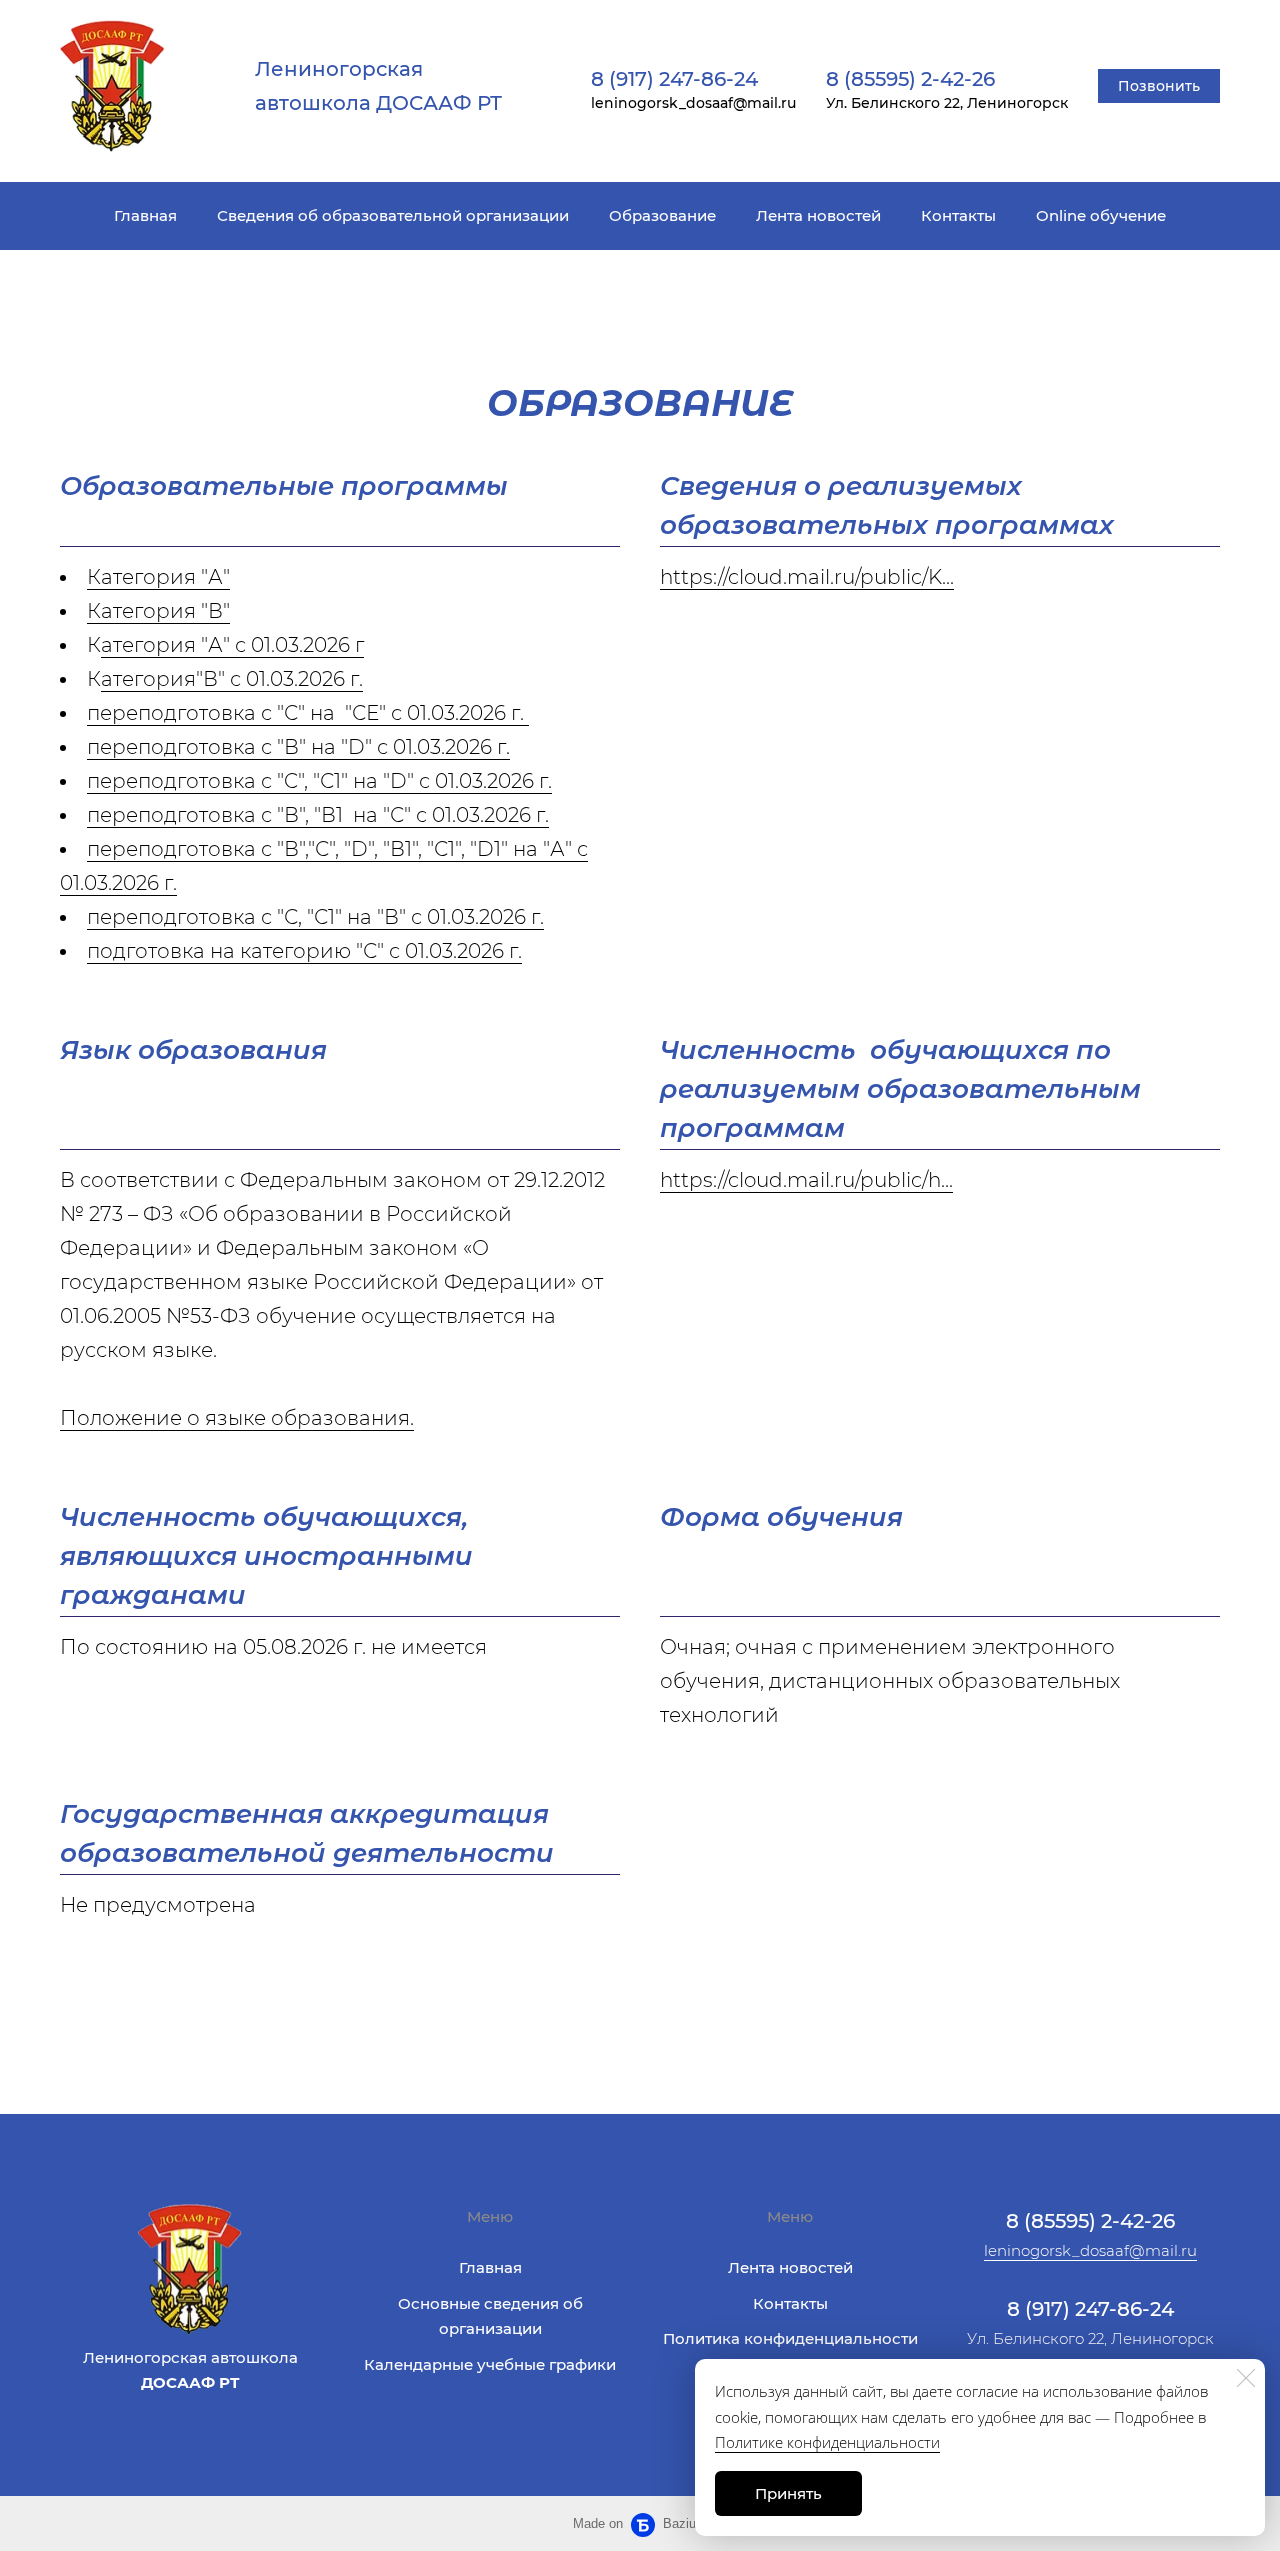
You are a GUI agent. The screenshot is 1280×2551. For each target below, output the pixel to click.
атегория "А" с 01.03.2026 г (232, 645)
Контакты (958, 215)
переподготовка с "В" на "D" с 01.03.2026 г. (298, 747)
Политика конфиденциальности (790, 2338)
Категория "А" (158, 577)
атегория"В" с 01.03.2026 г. (232, 679)
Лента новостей (818, 215)
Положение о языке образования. (237, 1418)
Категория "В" (158, 611)
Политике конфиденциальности (827, 2442)
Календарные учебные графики (490, 2364)
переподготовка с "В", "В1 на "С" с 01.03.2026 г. (318, 815)
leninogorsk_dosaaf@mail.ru (1090, 2250)
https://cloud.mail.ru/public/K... (807, 577)
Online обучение (1101, 215)
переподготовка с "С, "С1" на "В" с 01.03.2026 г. (315, 917)
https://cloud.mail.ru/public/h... (806, 1180)
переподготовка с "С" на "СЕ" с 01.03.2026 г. (308, 713)
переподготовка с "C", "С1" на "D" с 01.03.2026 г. (319, 781)
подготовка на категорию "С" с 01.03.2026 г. (304, 951)
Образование (662, 215)
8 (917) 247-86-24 (674, 79)
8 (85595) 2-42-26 (910, 79)
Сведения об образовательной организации (393, 215)
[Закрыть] (1246, 2378)
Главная (145, 215)
